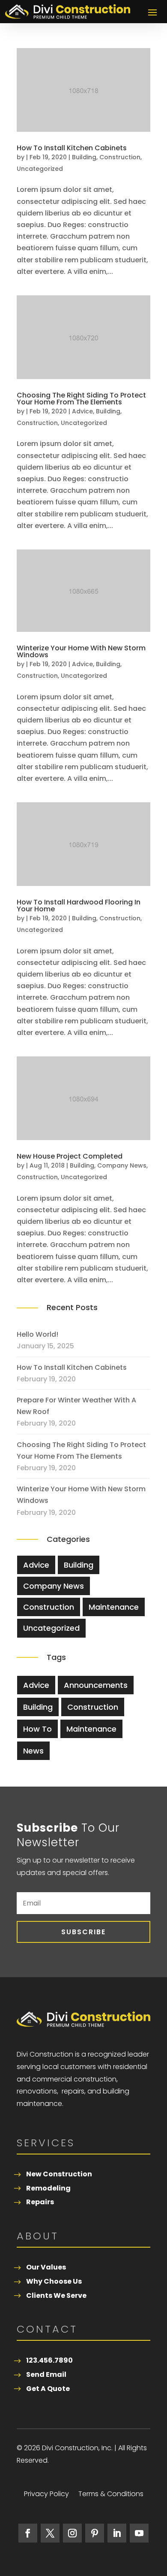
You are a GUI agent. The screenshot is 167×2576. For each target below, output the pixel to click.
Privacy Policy (46, 2495)
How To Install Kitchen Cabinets (72, 148)
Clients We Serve (56, 2295)
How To (37, 1729)
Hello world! (37, 1334)
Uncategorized (40, 169)
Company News (122, 1165)
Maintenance (114, 1607)
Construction (120, 157)
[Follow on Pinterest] (95, 2533)
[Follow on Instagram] (72, 2533)
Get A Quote (48, 2389)
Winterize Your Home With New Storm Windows (81, 651)
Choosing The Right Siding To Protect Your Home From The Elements (81, 399)
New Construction (59, 2174)
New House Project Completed (70, 1156)
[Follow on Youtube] (139, 2533)
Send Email (46, 2374)
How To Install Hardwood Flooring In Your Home (79, 906)
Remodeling (48, 2188)
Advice (82, 411)
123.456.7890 (49, 2360)
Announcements (96, 1685)
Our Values (46, 2267)
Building (84, 157)
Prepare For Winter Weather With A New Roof (76, 1406)
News (33, 1751)
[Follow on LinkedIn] (117, 2533)
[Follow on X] (50, 2533)
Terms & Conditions (111, 2495)
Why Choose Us (54, 2281)
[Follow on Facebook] (28, 2533)
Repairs (40, 2202)
